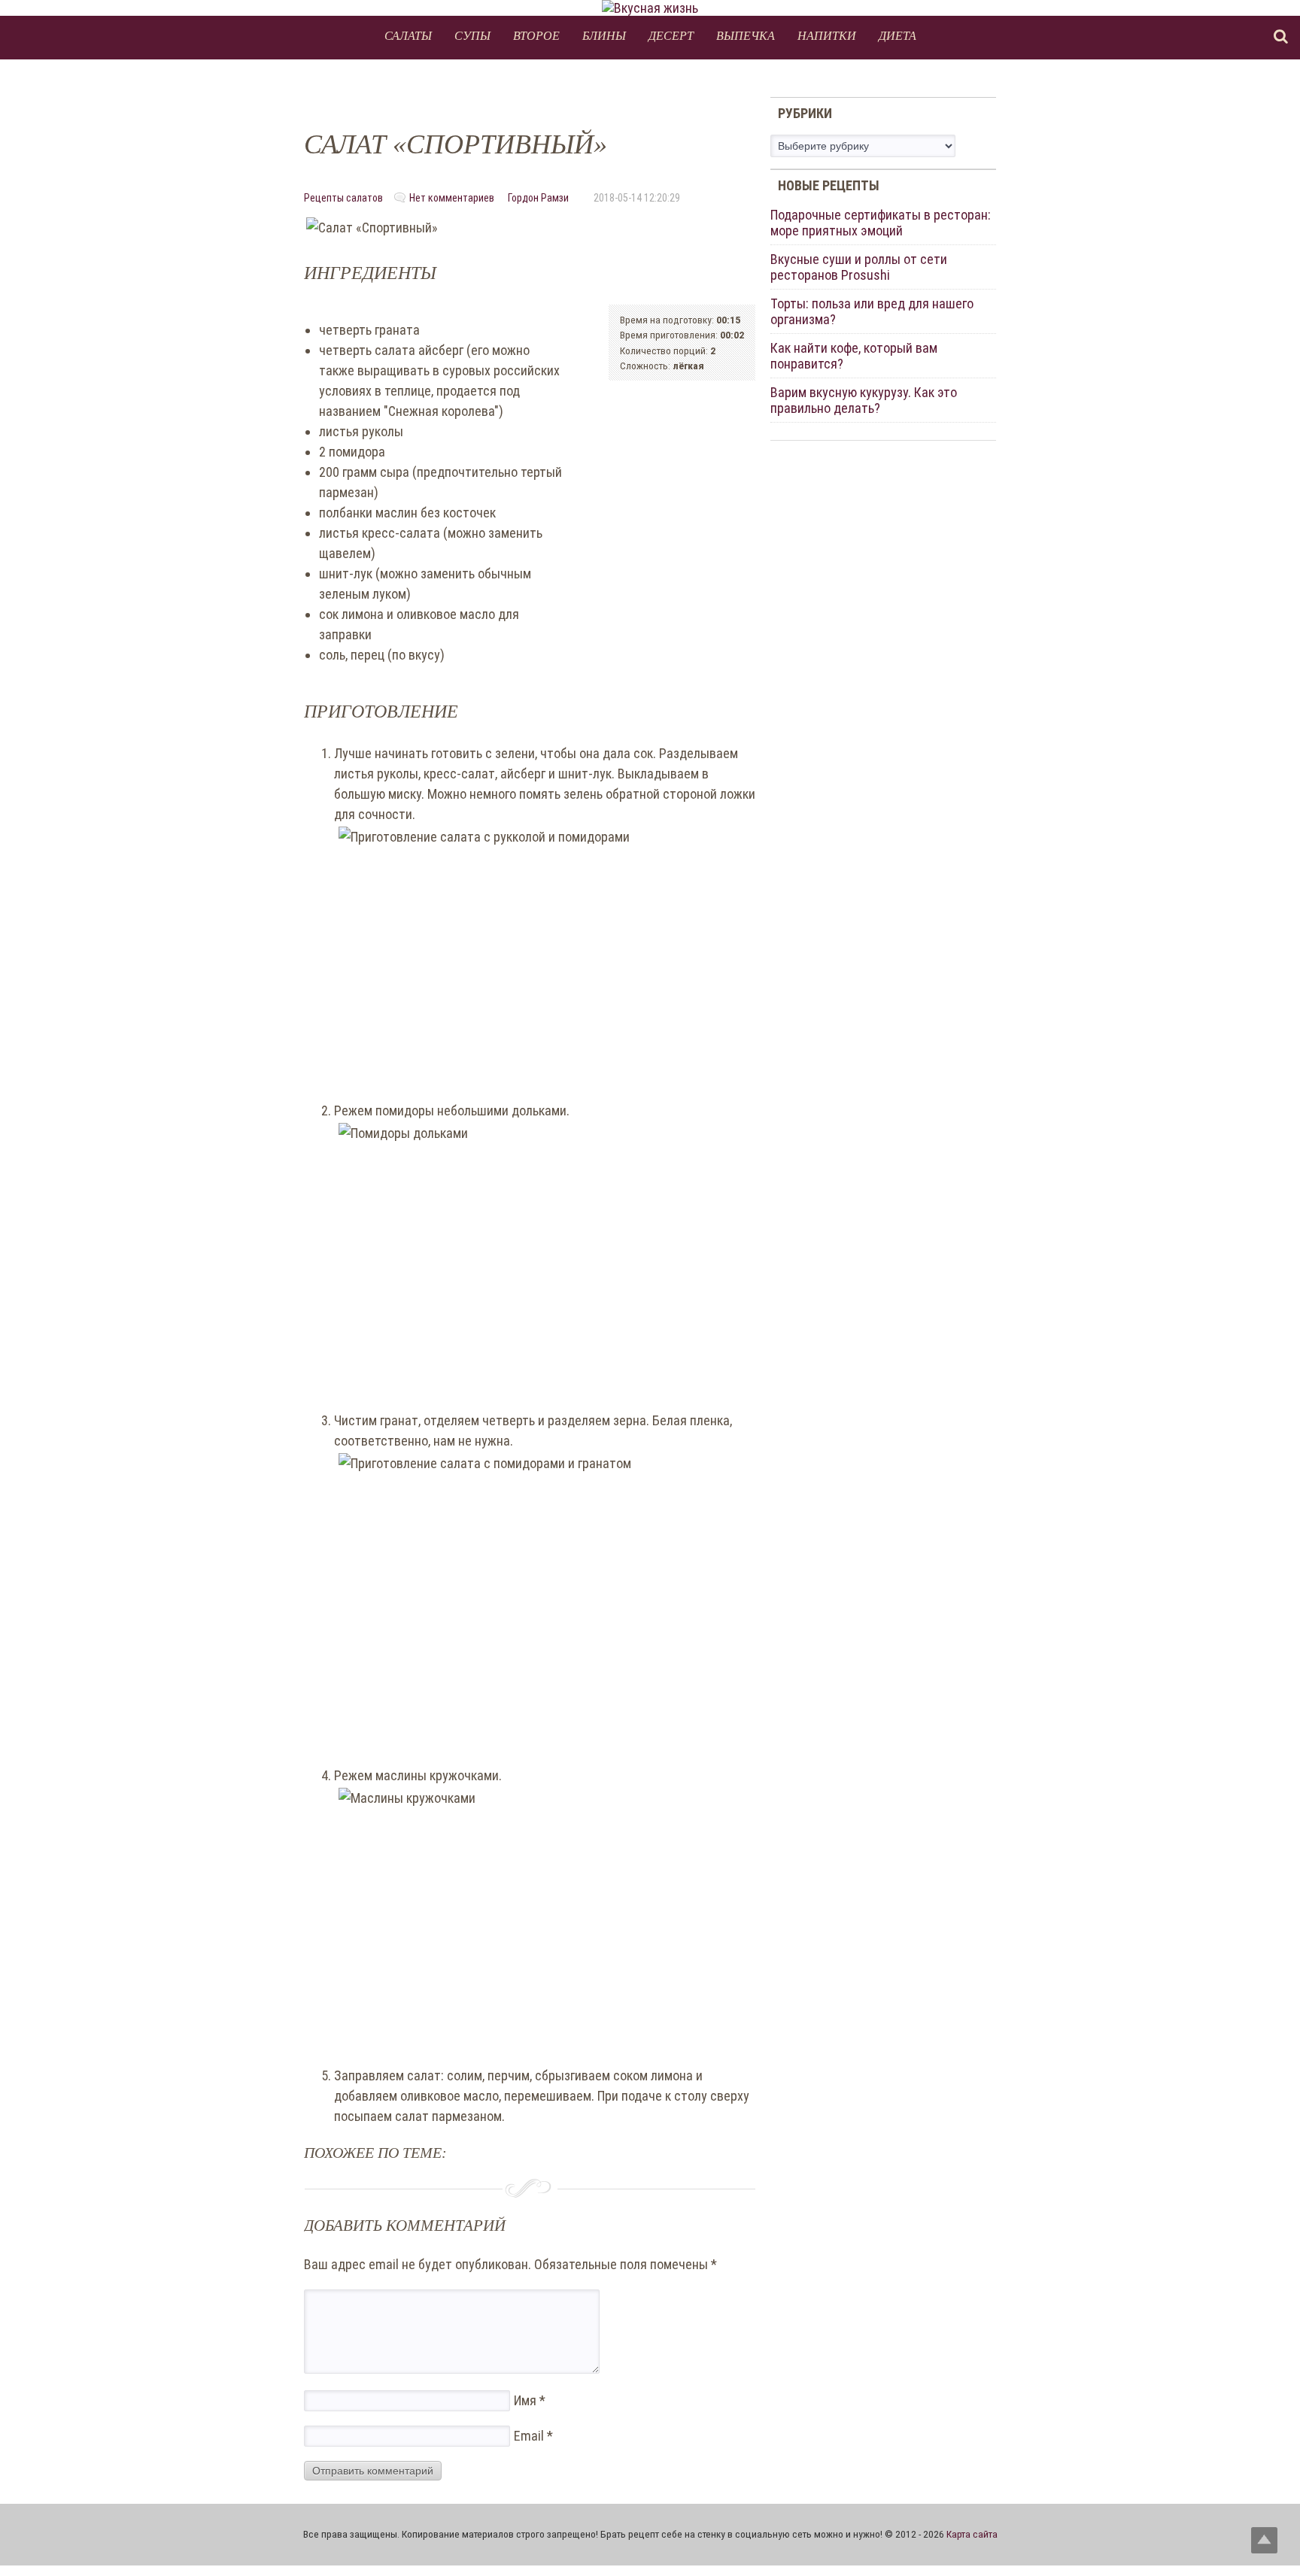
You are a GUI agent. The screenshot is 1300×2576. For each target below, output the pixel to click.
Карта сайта (972, 2534)
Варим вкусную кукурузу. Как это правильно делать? (864, 400)
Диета (898, 35)
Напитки (827, 35)
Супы (472, 35)
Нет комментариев (452, 198)
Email (533, 2436)
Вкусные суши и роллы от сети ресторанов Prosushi (859, 267)
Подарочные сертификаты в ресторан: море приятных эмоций (881, 223)
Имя (530, 2400)
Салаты (408, 35)
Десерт (671, 35)
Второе (536, 35)
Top (1264, 2540)
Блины (604, 35)
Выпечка (746, 35)
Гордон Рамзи (538, 198)
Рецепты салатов (343, 198)
